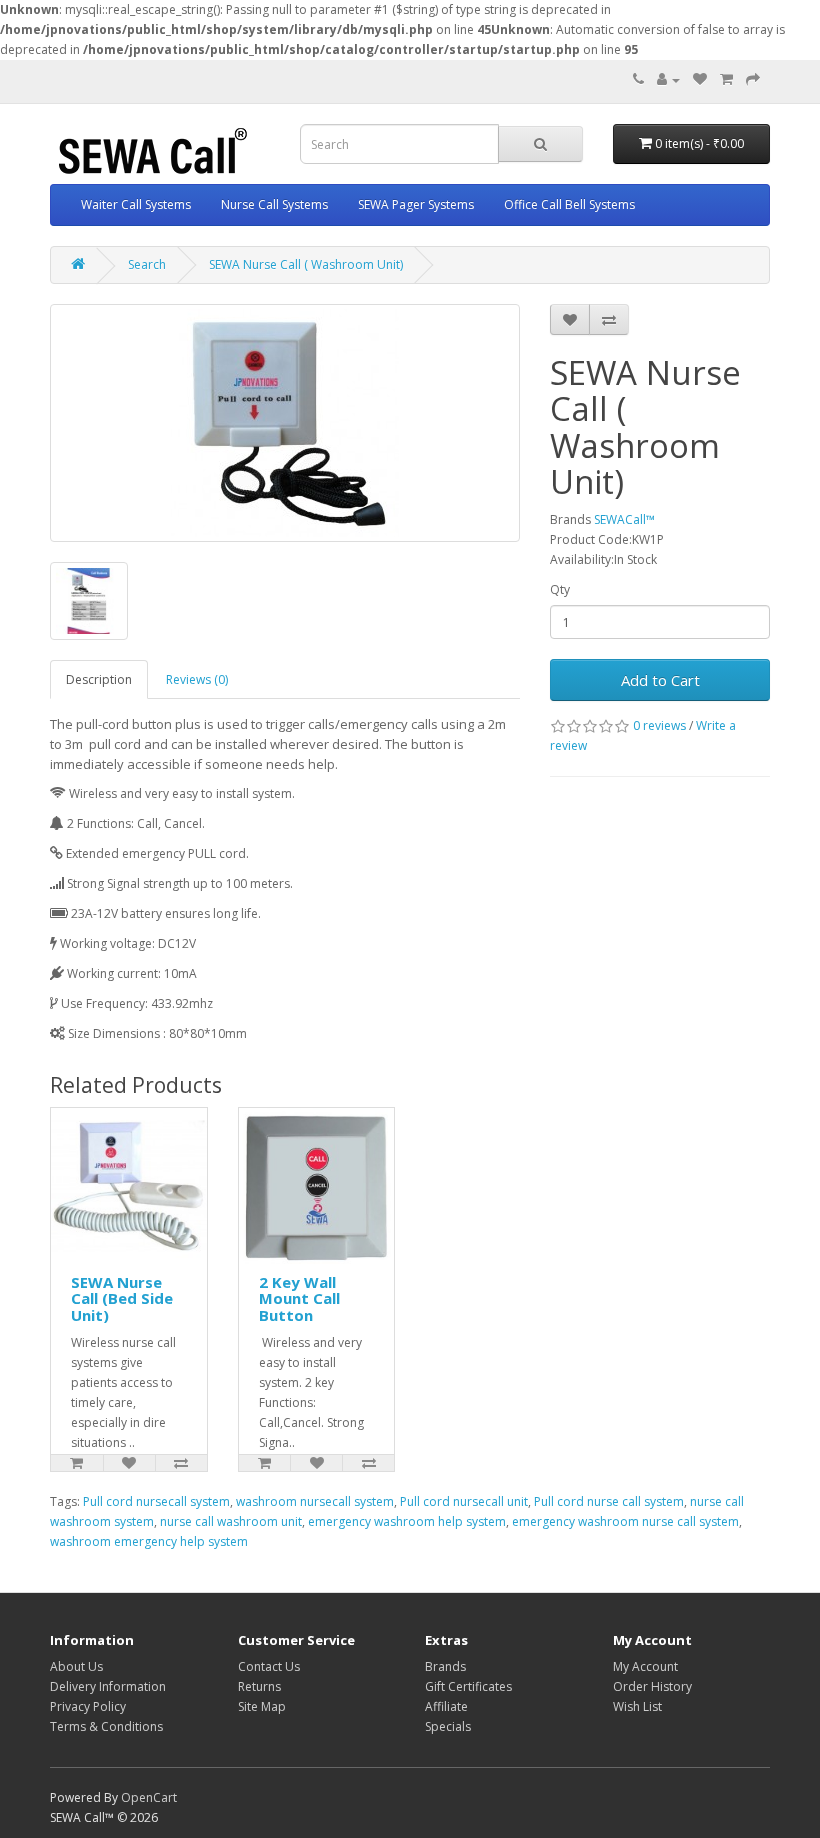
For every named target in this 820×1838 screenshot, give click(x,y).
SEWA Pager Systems (416, 204)
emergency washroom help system (407, 1521)
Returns (259, 1686)
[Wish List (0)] (700, 79)
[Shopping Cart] (726, 79)
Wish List (637, 1706)
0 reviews (659, 725)
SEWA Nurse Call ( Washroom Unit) (306, 264)
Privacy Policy (88, 1706)
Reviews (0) (197, 679)
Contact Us (269, 1666)
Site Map (262, 1706)
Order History (652, 1686)
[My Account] (668, 79)
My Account (645, 1666)
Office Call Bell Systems (569, 204)
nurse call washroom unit (231, 1521)
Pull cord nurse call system (609, 1501)
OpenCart (149, 1797)
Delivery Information (108, 1686)
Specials (448, 1726)
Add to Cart (660, 680)
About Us (76, 1666)
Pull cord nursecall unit (464, 1501)
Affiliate (446, 1706)
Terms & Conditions (106, 1726)
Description (99, 679)
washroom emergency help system (149, 1541)
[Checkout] (753, 79)
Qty (560, 589)
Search (147, 264)
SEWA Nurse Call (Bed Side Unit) (122, 1298)
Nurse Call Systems (274, 204)
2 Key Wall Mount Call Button (299, 1298)
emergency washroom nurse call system (625, 1521)
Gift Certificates (468, 1686)
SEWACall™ (624, 519)
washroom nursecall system (315, 1501)
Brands (445, 1666)
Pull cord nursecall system (156, 1501)
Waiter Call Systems (136, 204)
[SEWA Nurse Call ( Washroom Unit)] (285, 423)
